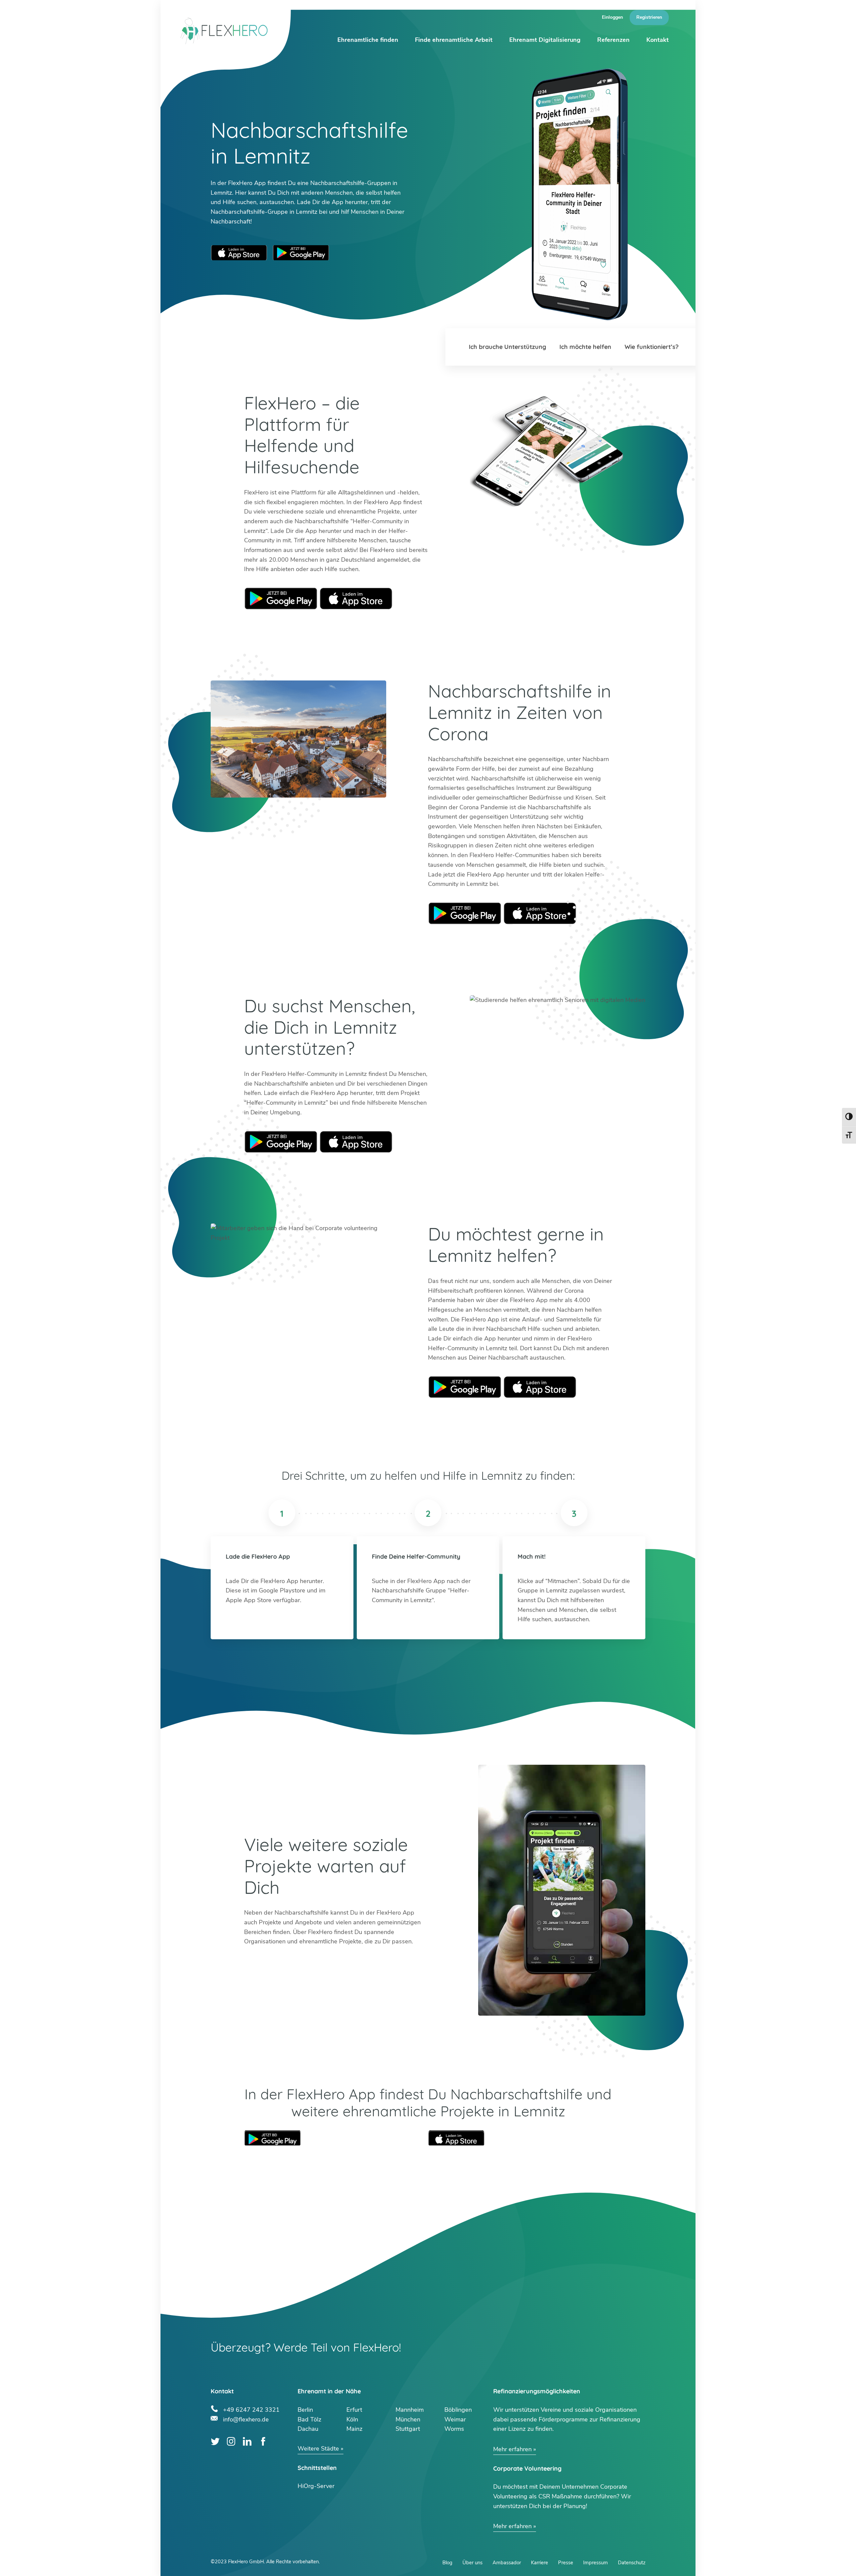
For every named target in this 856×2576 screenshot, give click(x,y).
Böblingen (458, 2410)
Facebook (263, 2441)
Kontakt (658, 40)
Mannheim (410, 2410)
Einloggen (612, 17)
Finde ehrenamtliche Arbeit (454, 40)
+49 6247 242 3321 (251, 2409)
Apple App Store (239, 253)
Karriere (540, 2563)
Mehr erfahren (512, 2449)
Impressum (596, 2563)
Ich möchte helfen (585, 347)
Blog (447, 2563)
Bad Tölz (309, 2419)
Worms (454, 2429)
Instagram (231, 2441)
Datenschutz (632, 2563)
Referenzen (613, 40)
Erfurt (354, 2410)
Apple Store (356, 599)
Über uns (472, 2563)
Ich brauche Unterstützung (507, 347)
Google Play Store (301, 253)
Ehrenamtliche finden (368, 40)
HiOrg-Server (316, 2486)
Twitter (215, 2441)
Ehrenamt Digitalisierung (545, 40)
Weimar (455, 2419)
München (408, 2419)
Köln (352, 2419)
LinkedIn (247, 2441)
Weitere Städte (318, 2449)
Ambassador (507, 2563)
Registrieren (649, 17)
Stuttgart (408, 2429)
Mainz (354, 2429)
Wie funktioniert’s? (652, 347)
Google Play (281, 599)
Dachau (308, 2429)
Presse (566, 2563)
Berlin (305, 2410)
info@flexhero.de (246, 2419)
